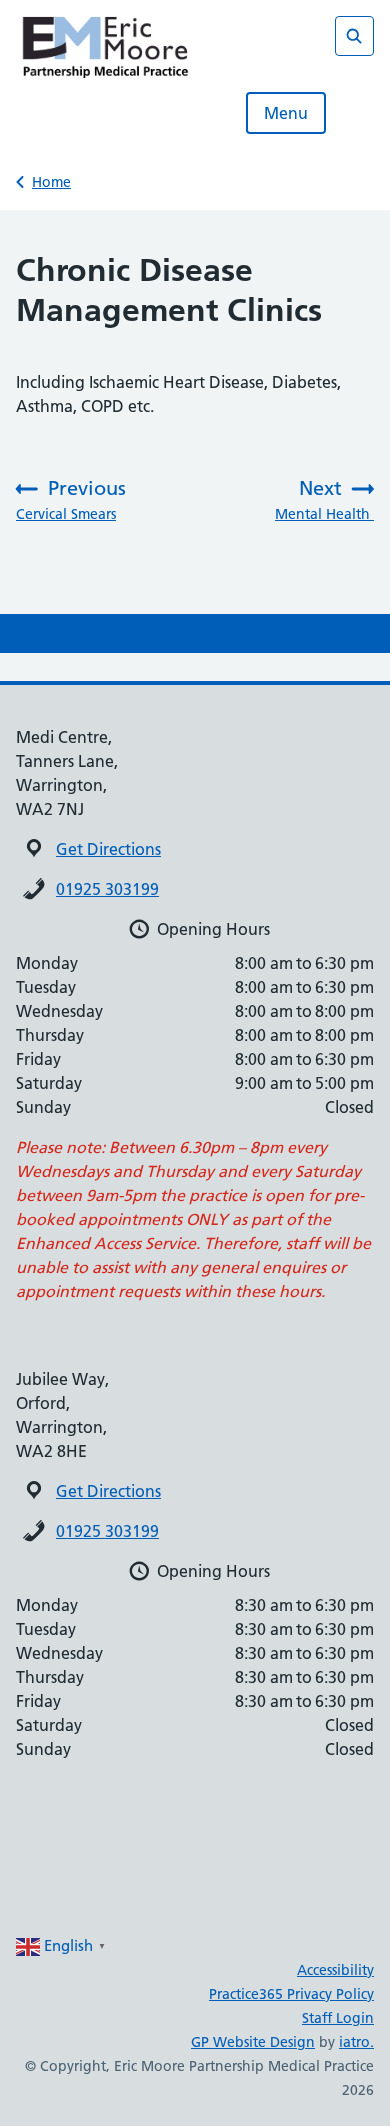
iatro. (356, 2042)
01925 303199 (107, 889)
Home (51, 182)
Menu (286, 113)
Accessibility (335, 1970)
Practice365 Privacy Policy (291, 1994)
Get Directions (108, 849)
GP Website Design (253, 2042)
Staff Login (338, 2018)
